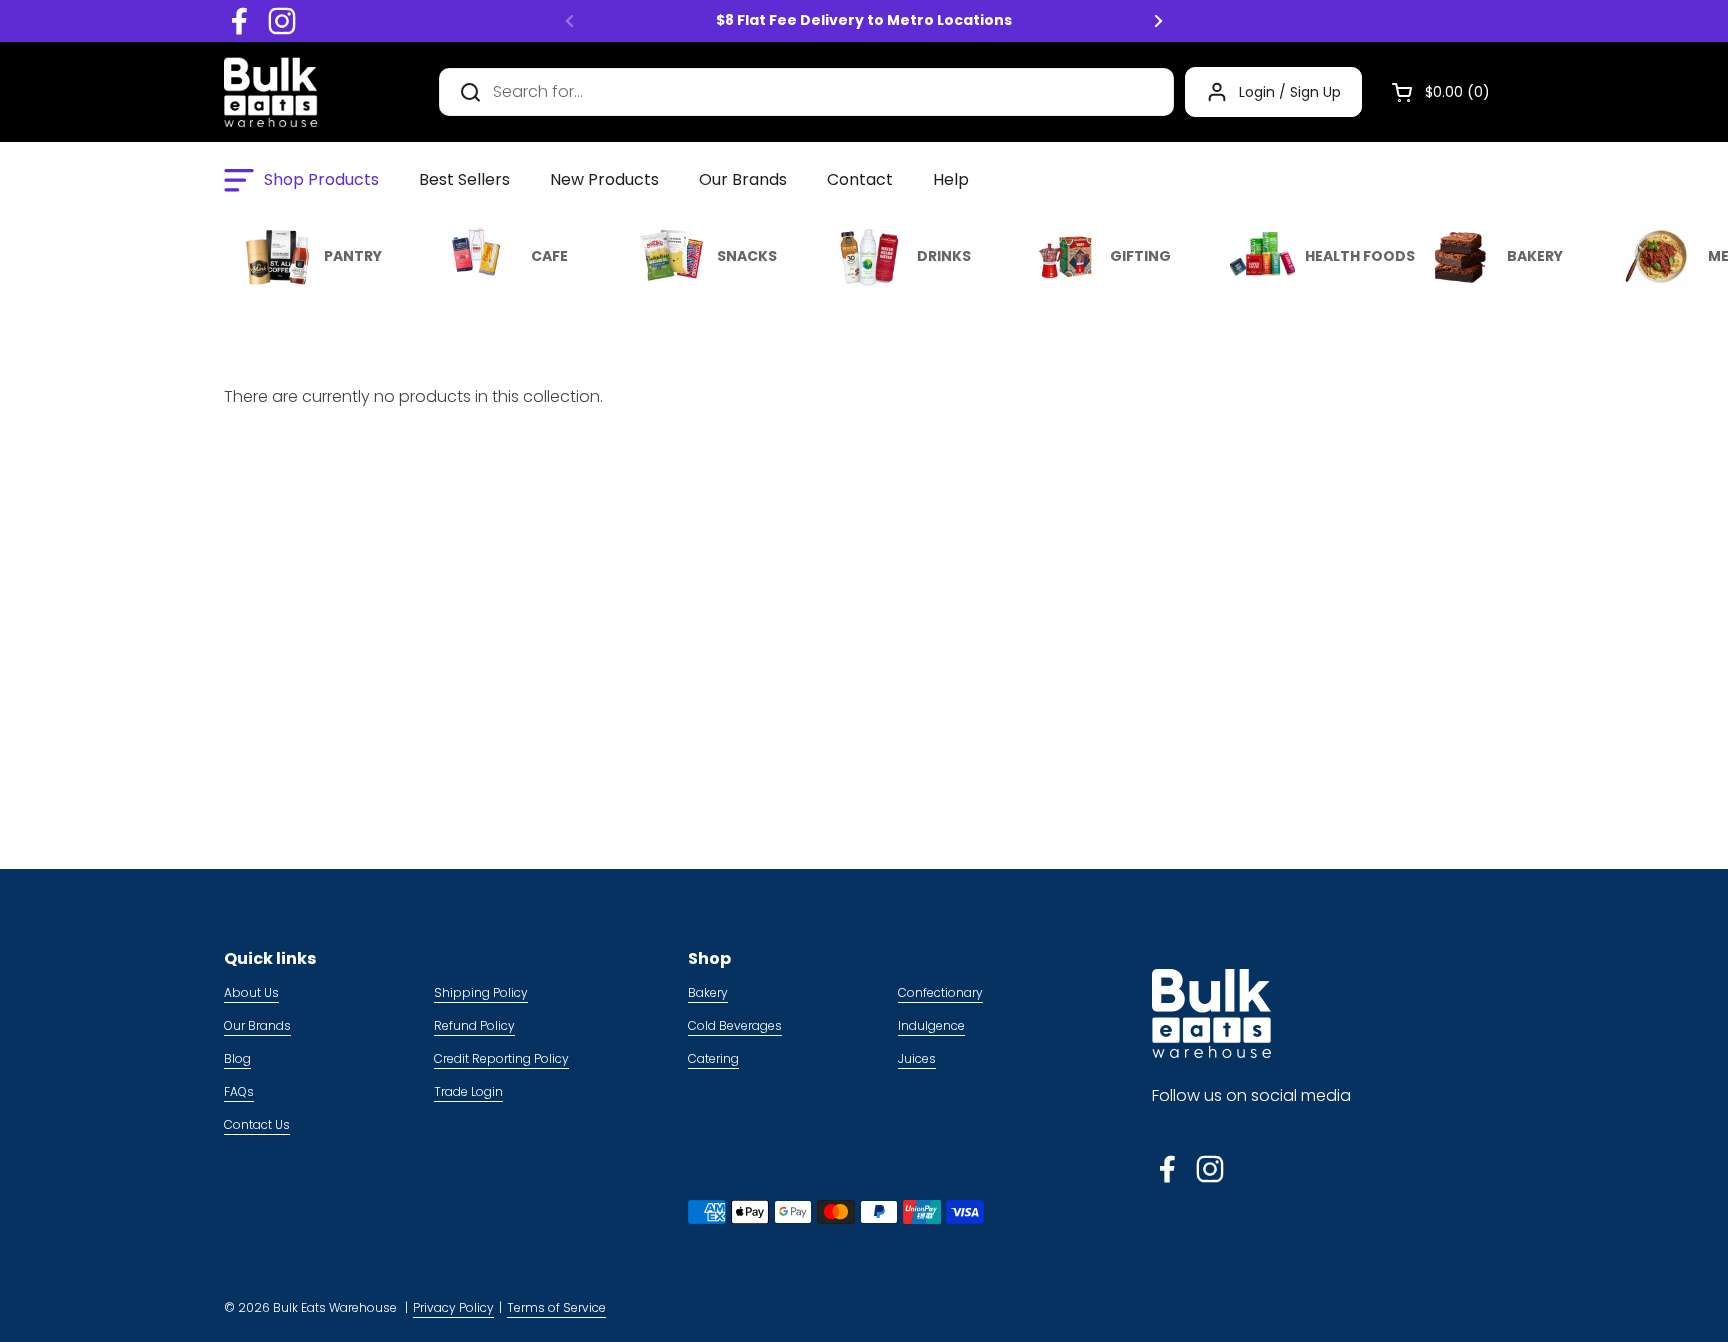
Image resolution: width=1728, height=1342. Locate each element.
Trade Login (468, 1091)
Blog (237, 1058)
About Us (251, 992)
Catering (713, 1058)
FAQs (239, 1091)
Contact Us (257, 1124)
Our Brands (257, 1025)
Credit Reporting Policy (501, 1058)
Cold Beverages (735, 1025)
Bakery (708, 992)
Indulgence (931, 1025)
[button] (1433, 92)
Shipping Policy (481, 992)
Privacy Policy (453, 1307)
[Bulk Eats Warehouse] (271, 92)
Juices (917, 1058)
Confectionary (940, 992)
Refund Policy (474, 1025)
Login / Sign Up (1290, 92)
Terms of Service (556, 1307)
